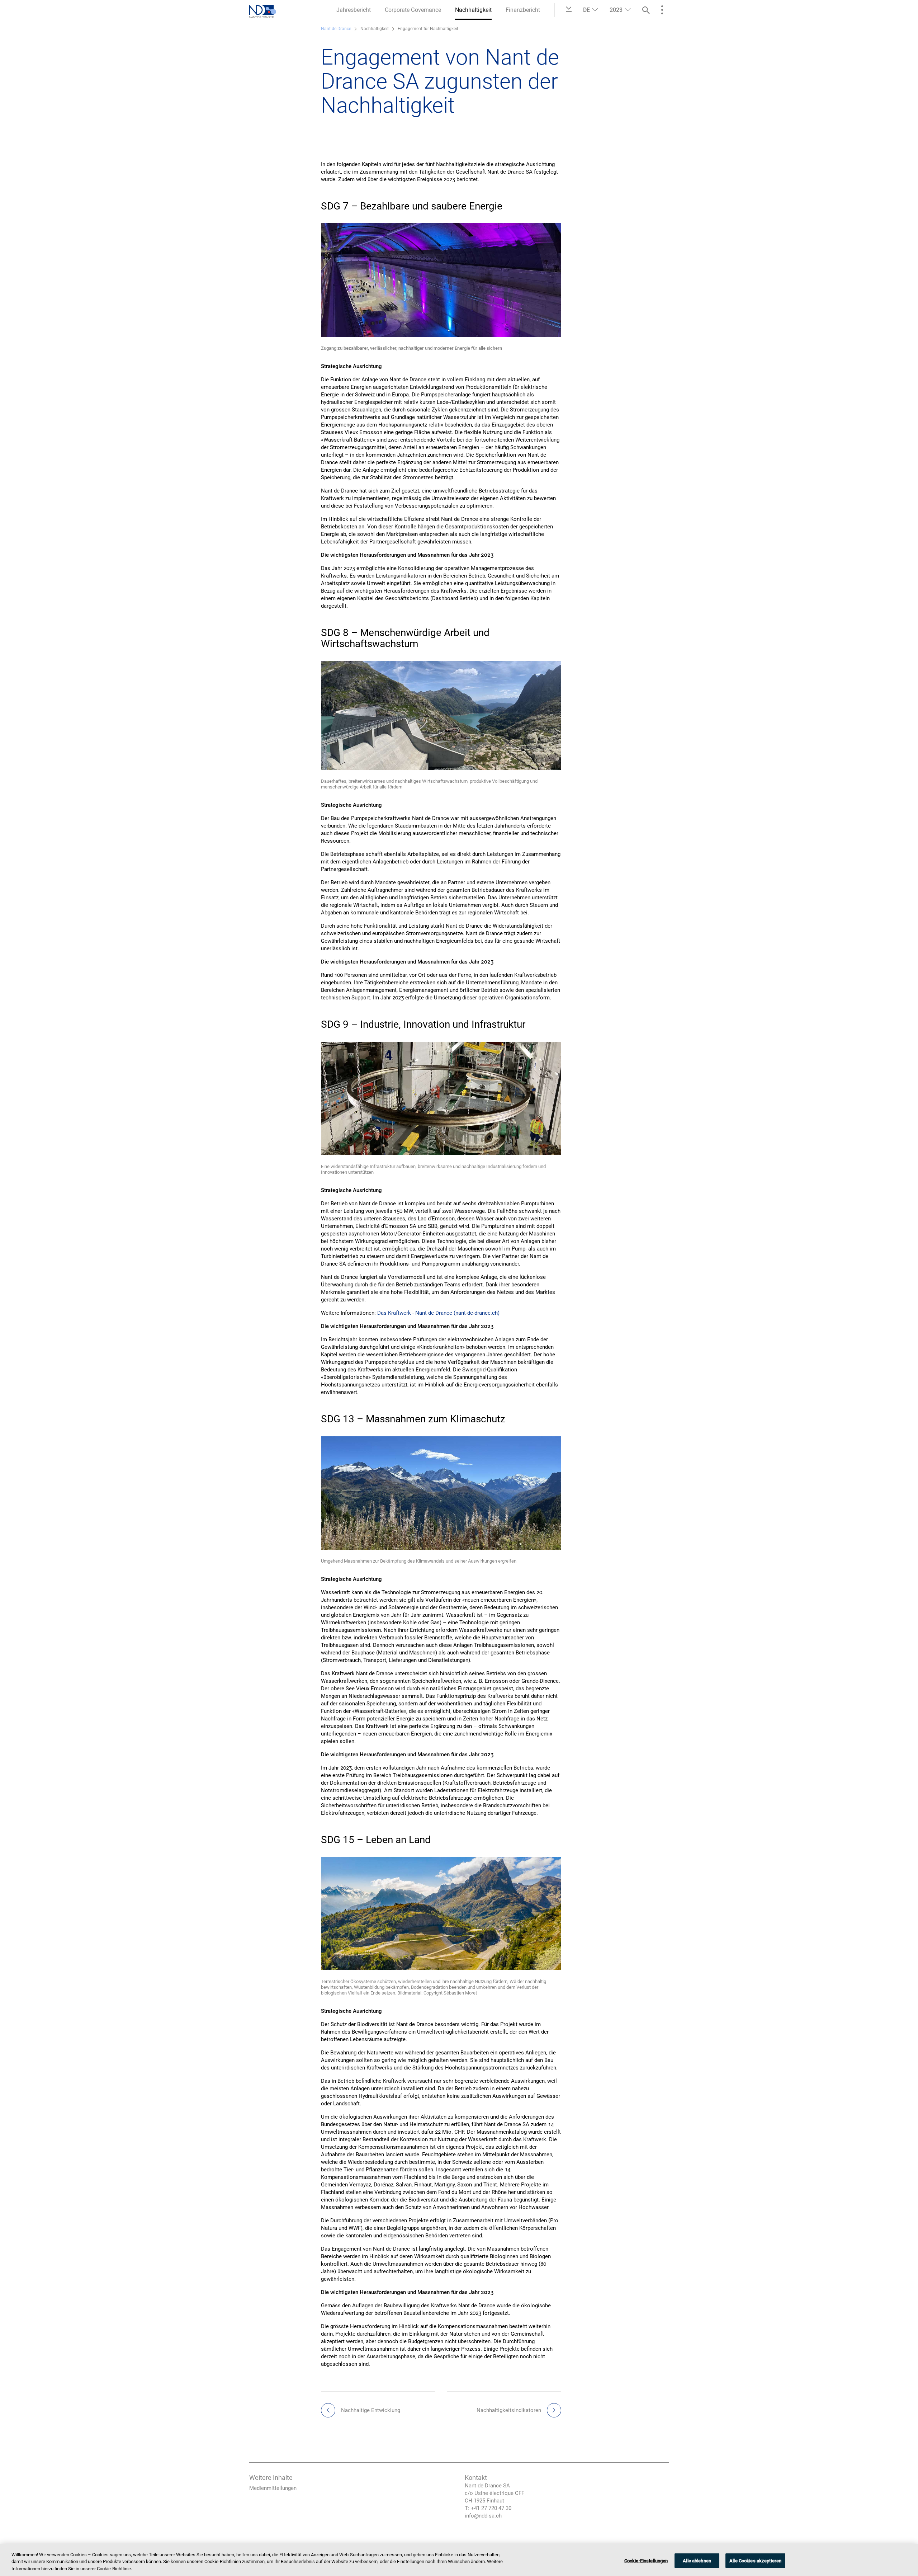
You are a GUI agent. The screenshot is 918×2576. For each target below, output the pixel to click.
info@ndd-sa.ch (483, 2516)
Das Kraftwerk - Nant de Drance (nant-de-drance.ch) (438, 1313)
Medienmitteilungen (273, 2488)
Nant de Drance (336, 29)
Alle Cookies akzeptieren (755, 2560)
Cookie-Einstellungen (646, 2560)
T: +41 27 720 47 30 (488, 2508)
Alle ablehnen (697, 2560)
